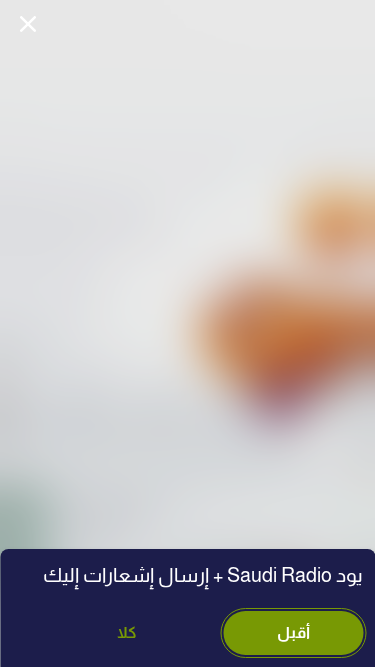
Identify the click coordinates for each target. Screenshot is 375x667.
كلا (127, 632)
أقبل (293, 632)
